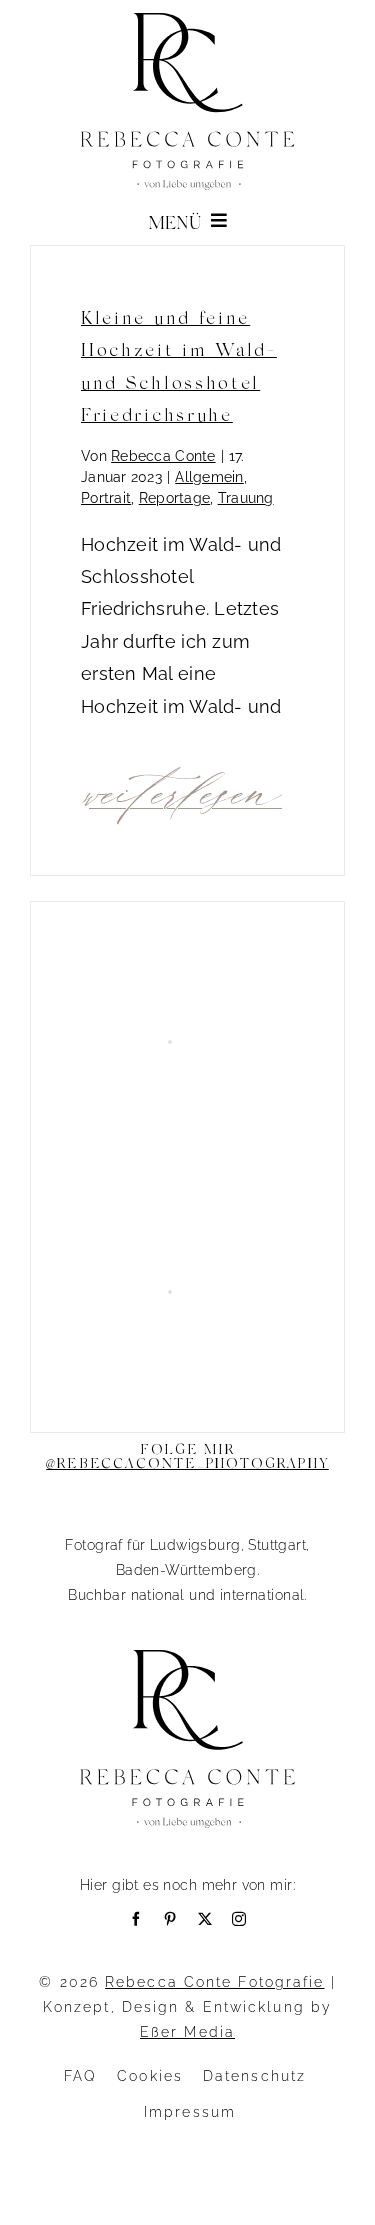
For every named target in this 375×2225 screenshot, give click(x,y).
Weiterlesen (185, 789)
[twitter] (205, 1919)
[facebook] (136, 1919)
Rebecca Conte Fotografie (214, 1982)
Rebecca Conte (163, 456)
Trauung (246, 498)
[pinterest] (170, 1919)
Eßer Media (187, 2032)
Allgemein (209, 477)
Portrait (106, 498)
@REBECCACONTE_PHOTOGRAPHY (187, 1462)
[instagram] (239, 1919)
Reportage (174, 498)
